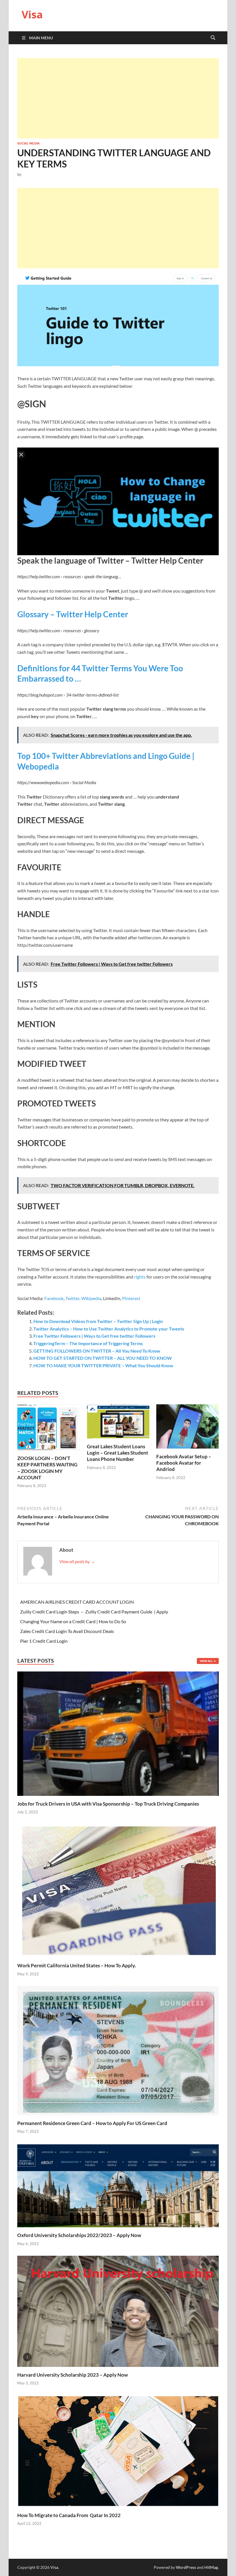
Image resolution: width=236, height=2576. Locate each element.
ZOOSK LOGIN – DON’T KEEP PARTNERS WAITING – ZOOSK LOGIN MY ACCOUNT (47, 1468)
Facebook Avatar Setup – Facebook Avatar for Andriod (184, 1463)
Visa (32, 15)
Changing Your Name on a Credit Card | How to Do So (73, 1621)
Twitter (72, 1298)
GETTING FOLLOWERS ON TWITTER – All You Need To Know (97, 1351)
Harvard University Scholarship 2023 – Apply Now (73, 2375)
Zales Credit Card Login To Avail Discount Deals (67, 1631)
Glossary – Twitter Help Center (73, 614)
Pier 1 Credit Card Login (44, 1641)
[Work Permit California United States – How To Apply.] (118, 1890)
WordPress (186, 2567)
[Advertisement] (118, 98)
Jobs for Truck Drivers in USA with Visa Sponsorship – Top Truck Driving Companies (109, 1804)
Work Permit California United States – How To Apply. (77, 1965)
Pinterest (131, 1298)
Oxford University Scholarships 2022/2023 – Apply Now (79, 2235)
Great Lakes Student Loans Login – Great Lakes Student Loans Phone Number (118, 1453)
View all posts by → (77, 1561)
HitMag (211, 2567)
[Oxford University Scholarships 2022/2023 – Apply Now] (118, 2185)
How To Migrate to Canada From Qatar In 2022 (69, 2515)
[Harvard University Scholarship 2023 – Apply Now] (118, 2311)
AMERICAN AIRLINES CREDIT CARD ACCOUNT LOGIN (77, 1602)
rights (139, 1277)
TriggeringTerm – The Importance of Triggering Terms (88, 1343)
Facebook (54, 1298)
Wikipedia (91, 1298)
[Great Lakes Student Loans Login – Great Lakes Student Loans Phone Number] (118, 1423)
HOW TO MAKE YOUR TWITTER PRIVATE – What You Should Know (103, 1365)
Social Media (28, 143)
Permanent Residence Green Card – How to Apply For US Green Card (92, 2123)
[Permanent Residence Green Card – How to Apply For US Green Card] (118, 2050)
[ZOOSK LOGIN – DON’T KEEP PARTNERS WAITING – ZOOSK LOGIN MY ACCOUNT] (48, 1429)
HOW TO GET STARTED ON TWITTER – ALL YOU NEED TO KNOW (103, 1358)
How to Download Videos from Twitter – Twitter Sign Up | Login (98, 1321)
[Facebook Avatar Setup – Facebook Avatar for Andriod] (188, 1428)
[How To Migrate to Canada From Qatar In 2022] (118, 2451)
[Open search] (213, 38)
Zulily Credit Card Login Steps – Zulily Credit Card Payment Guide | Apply (94, 1612)
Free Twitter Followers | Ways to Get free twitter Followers (94, 1336)
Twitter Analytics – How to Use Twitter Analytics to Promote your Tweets (109, 1329)
